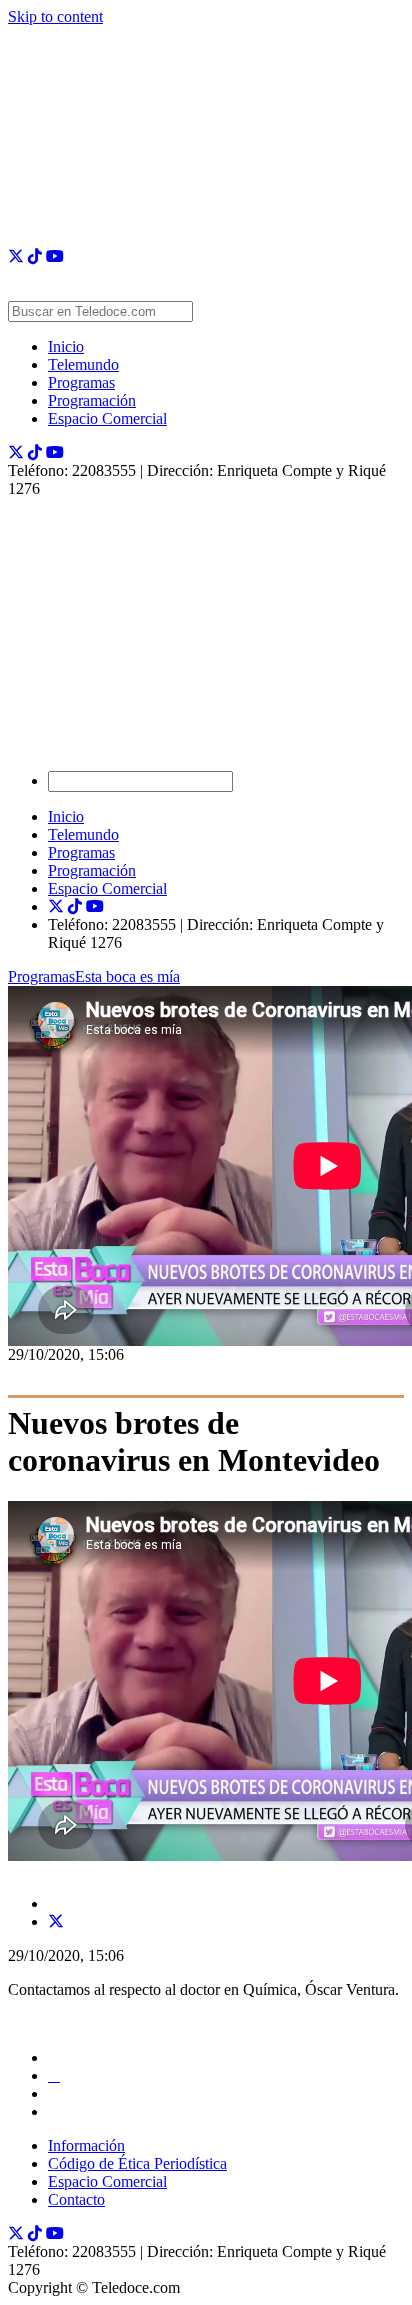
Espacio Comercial (107, 418)
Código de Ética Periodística (137, 2163)
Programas (81, 382)
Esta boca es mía (127, 976)
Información (86, 2145)
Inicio (66, 346)
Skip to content (55, 16)
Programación (92, 400)
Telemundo (83, 364)
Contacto (76, 2199)
